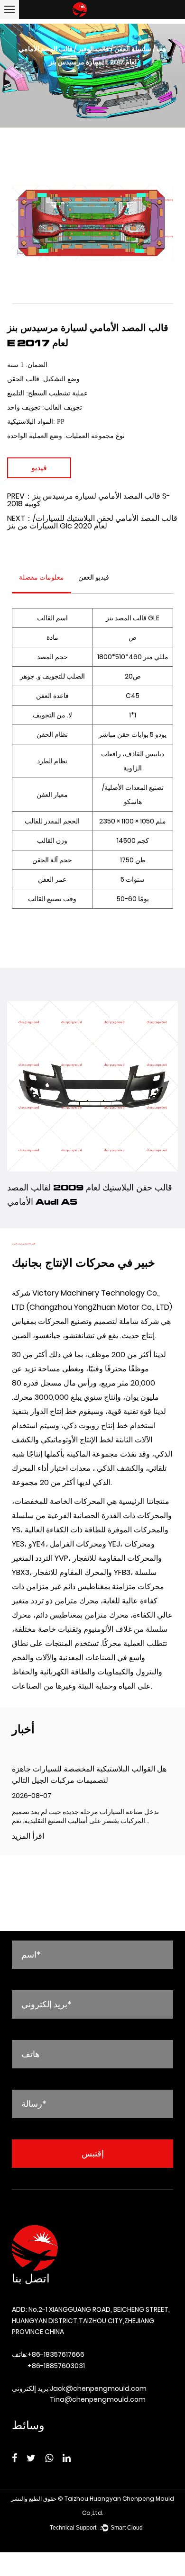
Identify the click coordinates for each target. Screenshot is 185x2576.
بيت (162, 49)
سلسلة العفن (133, 49)
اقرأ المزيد (28, 1837)
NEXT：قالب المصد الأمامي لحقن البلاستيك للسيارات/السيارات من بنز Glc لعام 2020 (92, 522)
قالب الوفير (93, 49)
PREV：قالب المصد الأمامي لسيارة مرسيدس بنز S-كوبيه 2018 (89, 500)
